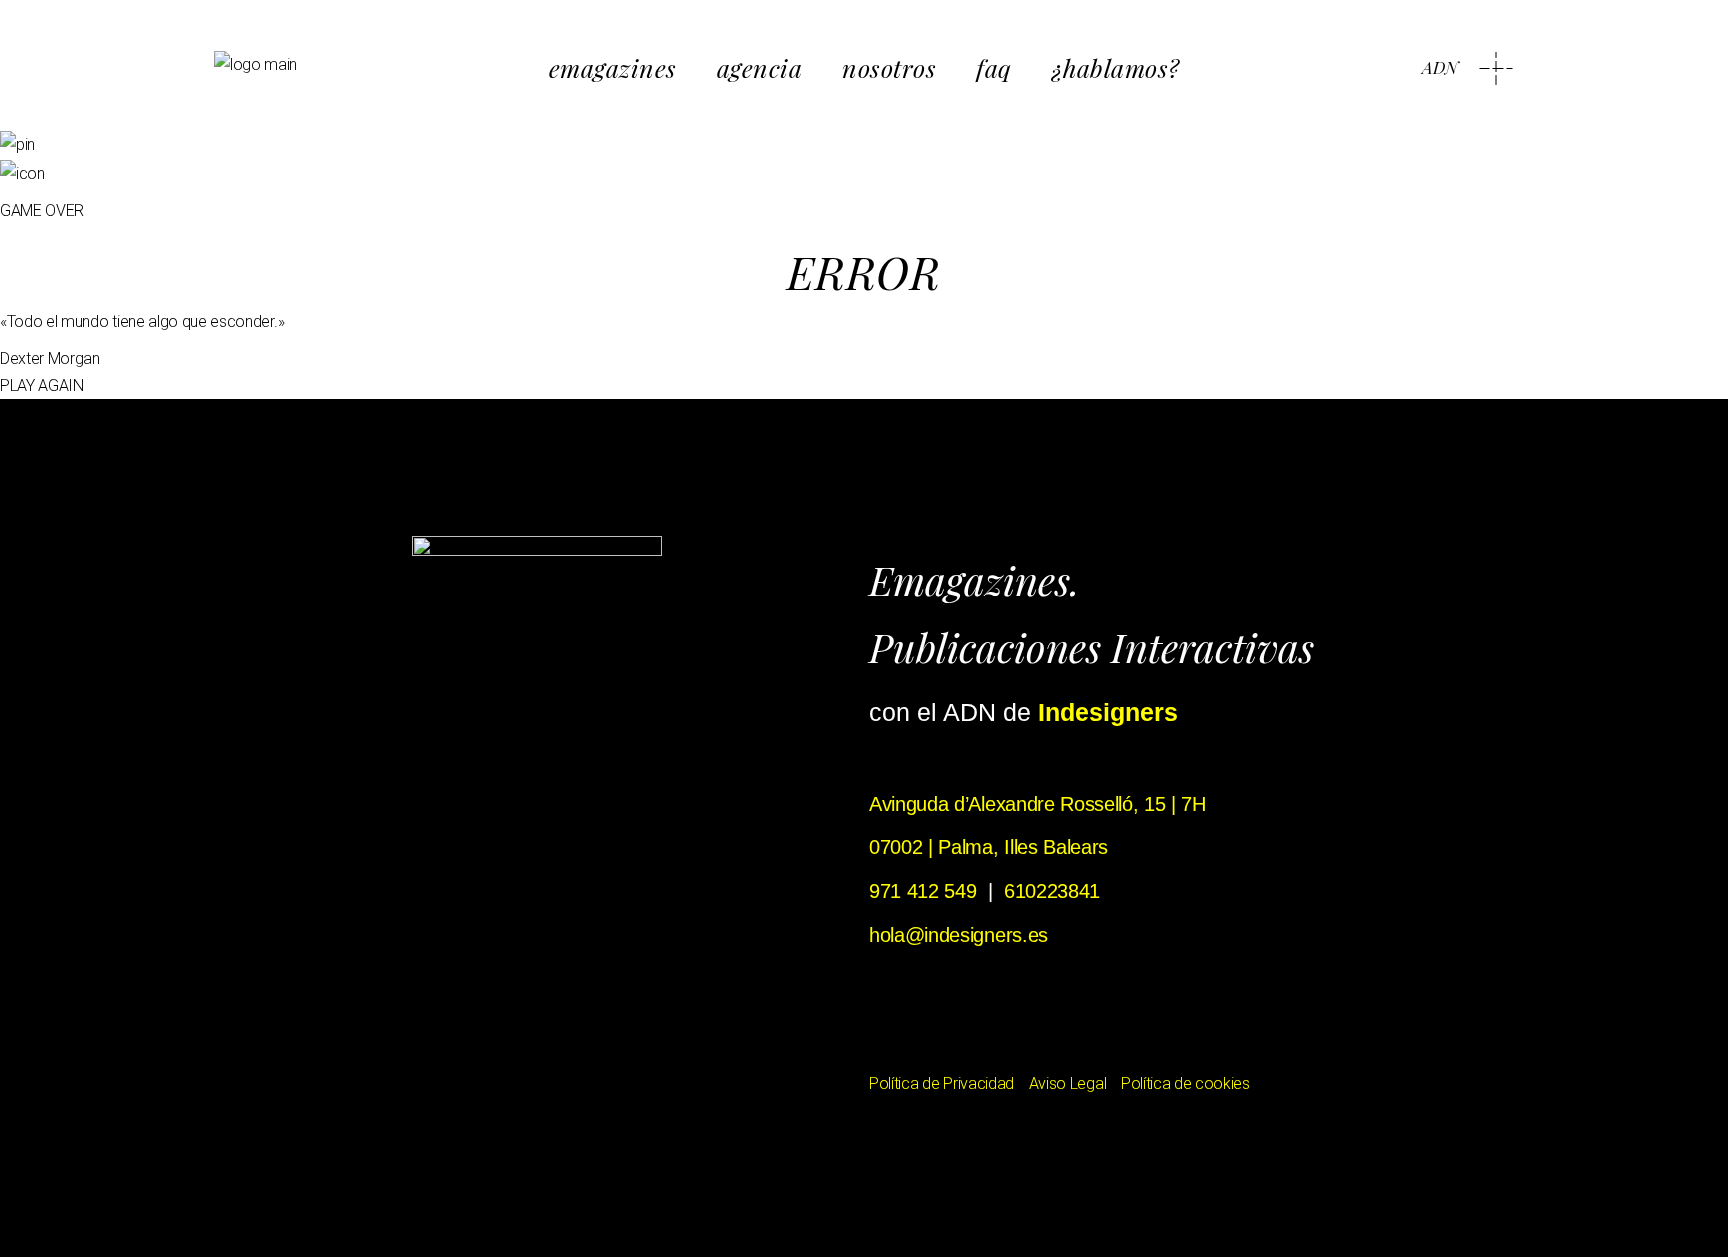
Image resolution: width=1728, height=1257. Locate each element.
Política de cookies (1185, 1083)
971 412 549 (922, 891)
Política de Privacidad (941, 1083)
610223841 (1052, 891)
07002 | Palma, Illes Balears (988, 847)
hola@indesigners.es (958, 935)
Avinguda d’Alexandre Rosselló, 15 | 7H (1037, 804)
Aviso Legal (1067, 1083)
